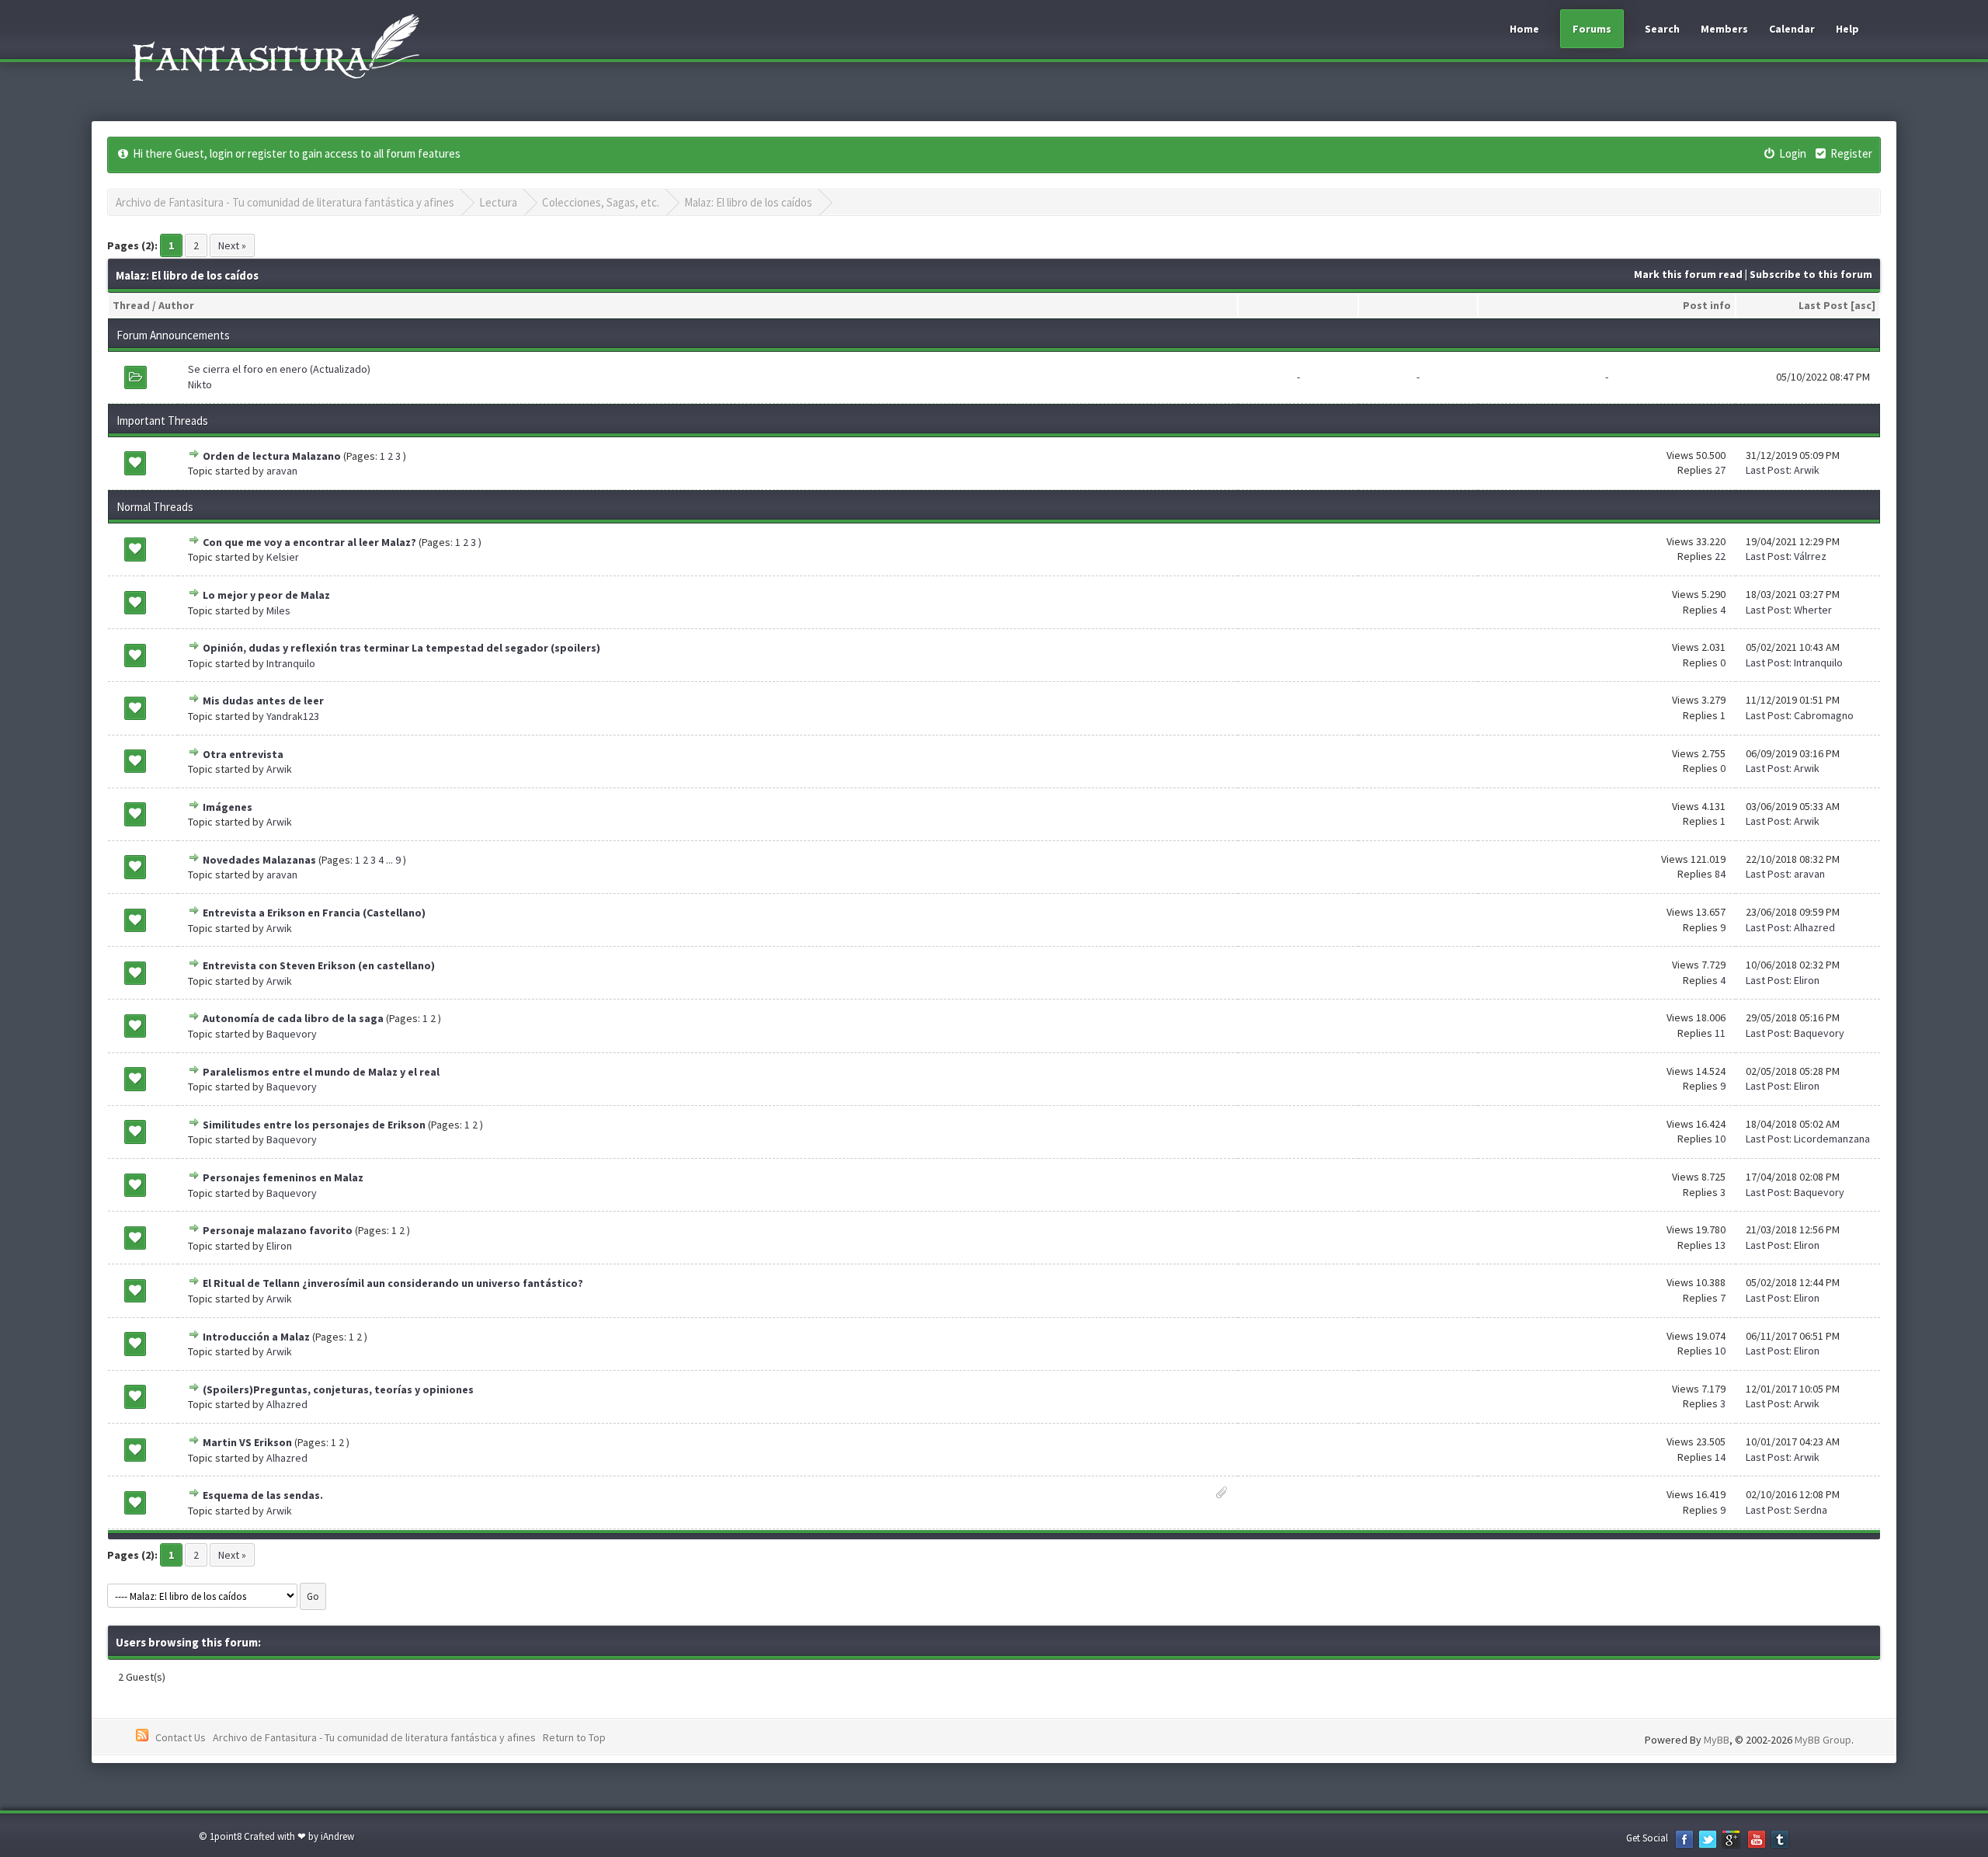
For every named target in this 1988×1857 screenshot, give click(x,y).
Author (176, 305)
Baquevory (292, 1034)
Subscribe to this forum (1811, 274)
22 (1720, 556)
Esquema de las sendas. (263, 1495)
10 (1720, 1139)
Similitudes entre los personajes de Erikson (314, 1125)
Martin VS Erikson (247, 1442)
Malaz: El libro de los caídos (748, 202)
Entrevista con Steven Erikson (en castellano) (319, 965)
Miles (278, 610)
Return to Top (574, 1737)
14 (1720, 1457)
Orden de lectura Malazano (272, 456)
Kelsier (283, 557)
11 (1720, 1033)
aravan (282, 471)
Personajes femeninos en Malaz (283, 1177)
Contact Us (181, 1737)
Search (1662, 29)
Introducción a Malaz (256, 1337)
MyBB (1717, 1740)
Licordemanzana (1832, 1139)
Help (1847, 29)
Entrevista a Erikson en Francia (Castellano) (314, 913)
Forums (1592, 29)
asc (1863, 305)
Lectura (498, 202)
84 (1720, 874)
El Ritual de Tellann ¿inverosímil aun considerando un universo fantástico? (393, 1283)
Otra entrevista (243, 754)
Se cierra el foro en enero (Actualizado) (279, 369)
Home (1524, 29)
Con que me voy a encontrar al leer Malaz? (309, 542)
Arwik (1807, 470)
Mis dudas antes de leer (263, 701)
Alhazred (1814, 927)
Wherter (1813, 610)
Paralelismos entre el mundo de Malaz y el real (321, 1072)
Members (1724, 29)
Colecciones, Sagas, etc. (601, 202)
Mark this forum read (1688, 274)
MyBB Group (1823, 1740)
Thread (131, 305)
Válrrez (1810, 556)
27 (1720, 470)
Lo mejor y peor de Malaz (266, 595)
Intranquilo (291, 663)
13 (1720, 1245)
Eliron (1807, 980)
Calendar (1792, 29)
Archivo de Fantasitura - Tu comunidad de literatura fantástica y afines (285, 202)
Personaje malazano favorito (278, 1230)
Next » (232, 245)
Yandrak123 (293, 716)
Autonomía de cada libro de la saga (293, 1018)
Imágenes (228, 807)
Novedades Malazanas (259, 860)
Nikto (200, 384)
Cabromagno (1824, 715)
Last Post (1823, 305)
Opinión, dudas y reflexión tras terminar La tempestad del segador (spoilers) (401, 648)
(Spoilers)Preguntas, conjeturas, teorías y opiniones (338, 1389)
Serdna (1811, 1510)
